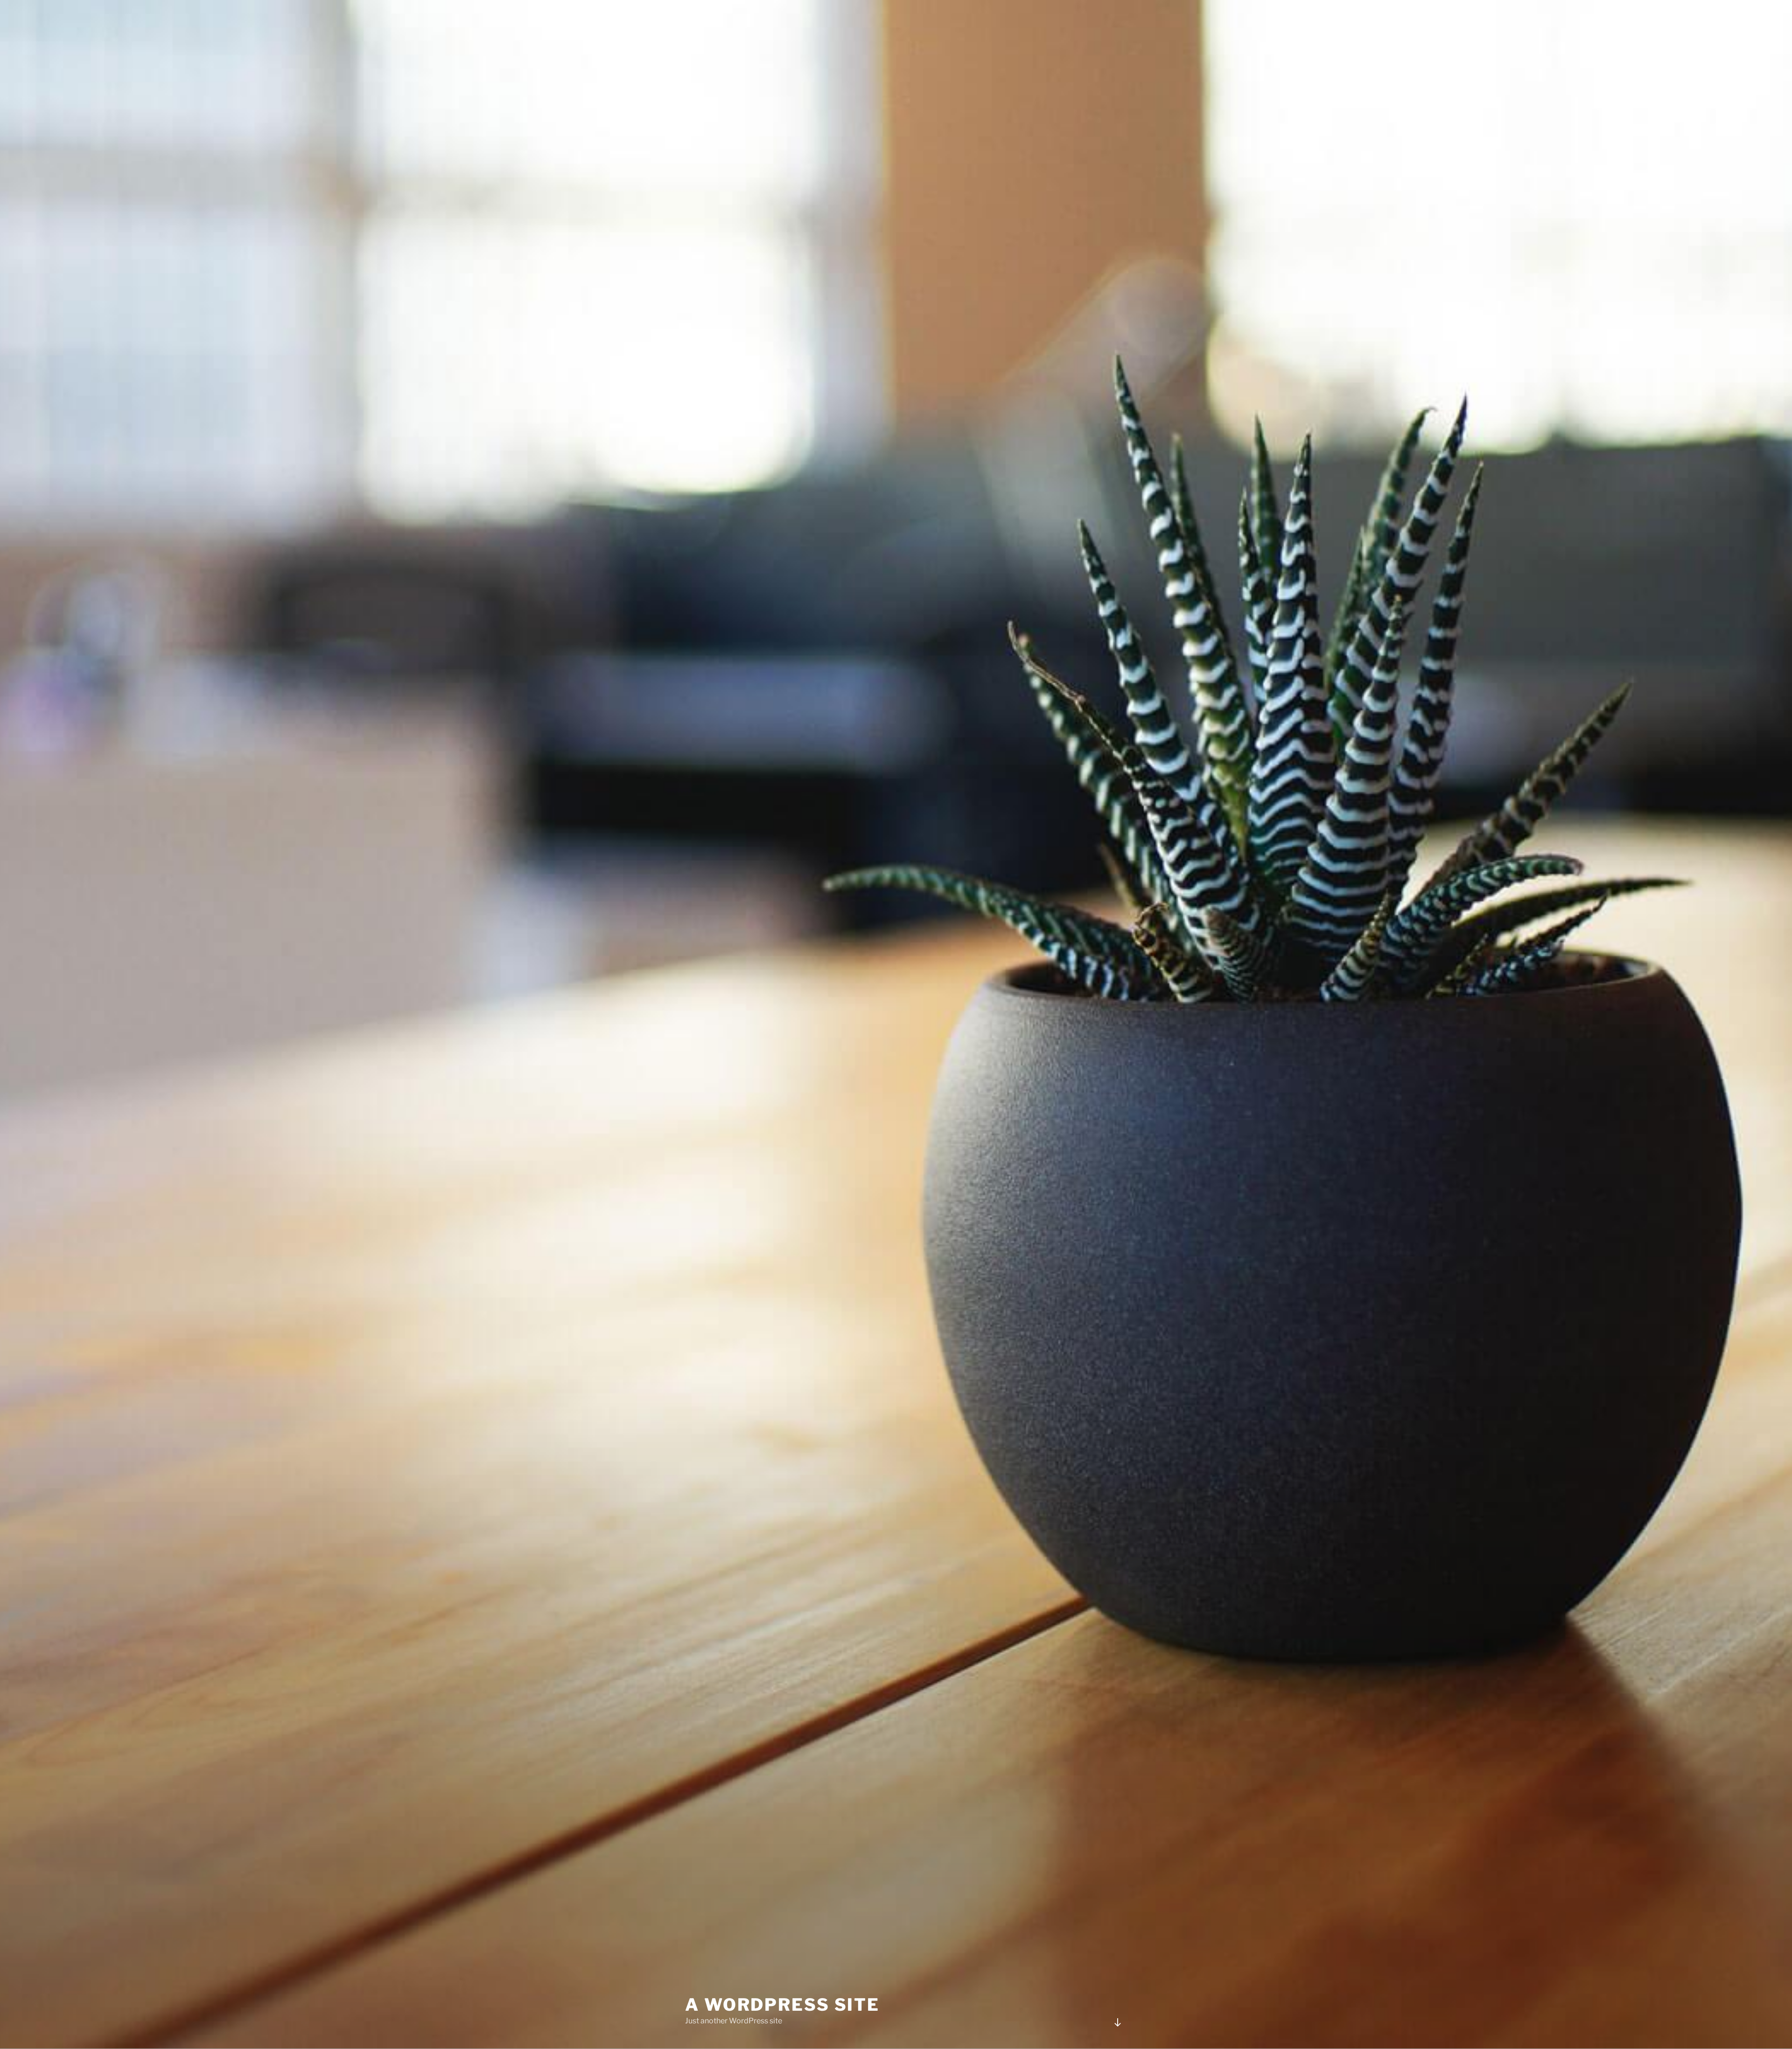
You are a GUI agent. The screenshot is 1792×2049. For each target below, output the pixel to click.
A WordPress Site (782, 2005)
